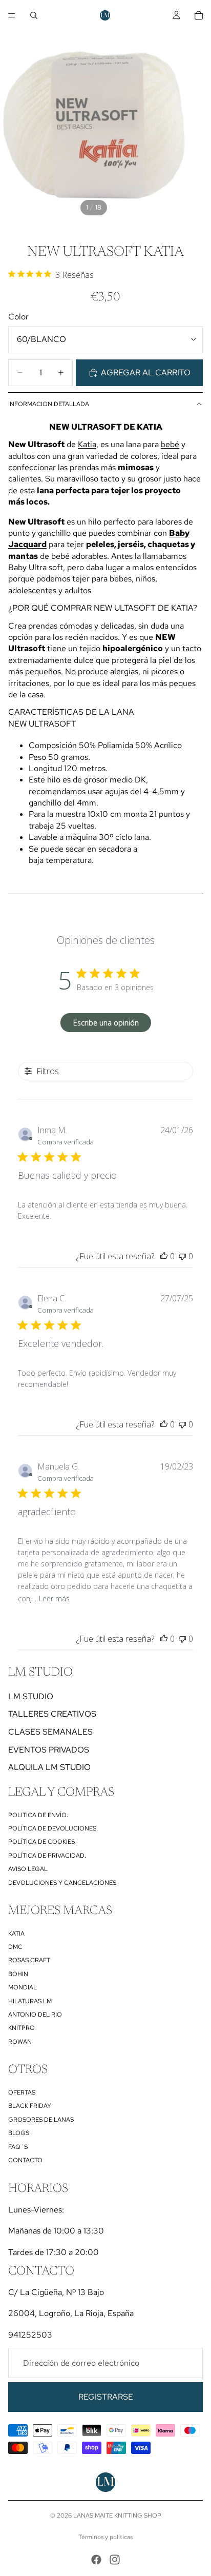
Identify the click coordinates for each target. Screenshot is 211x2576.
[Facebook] (96, 2560)
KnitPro (22, 2028)
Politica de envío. (38, 1815)
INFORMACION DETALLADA (49, 404)
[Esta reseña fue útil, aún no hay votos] (164, 1256)
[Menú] (12, 15)
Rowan (20, 2042)
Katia (87, 444)
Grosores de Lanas (41, 2120)
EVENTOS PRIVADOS (49, 1750)
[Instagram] (115, 2560)
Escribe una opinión (106, 1023)
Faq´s (18, 2147)
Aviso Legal (28, 1869)
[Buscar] (34, 15)
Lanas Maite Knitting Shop (117, 2515)
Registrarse (106, 2397)
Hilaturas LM (30, 2001)
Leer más (54, 1598)
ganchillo (45, 803)
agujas (117, 791)
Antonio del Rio (35, 2015)
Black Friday (30, 2106)
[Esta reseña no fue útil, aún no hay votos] (182, 1256)
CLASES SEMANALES (50, 1732)
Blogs (19, 2133)
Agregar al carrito (146, 373)
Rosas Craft (29, 1960)
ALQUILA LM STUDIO (49, 1767)
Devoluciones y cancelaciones (62, 1883)
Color (18, 317)
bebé (170, 444)
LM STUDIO (31, 1696)
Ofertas (22, 2092)
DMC (15, 1947)
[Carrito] (199, 15)
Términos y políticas (105, 2537)
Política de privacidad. (47, 1856)
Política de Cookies (41, 1842)
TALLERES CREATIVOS (52, 1714)
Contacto (25, 2160)
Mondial (23, 1987)
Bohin (18, 1974)
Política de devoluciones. (53, 1828)
